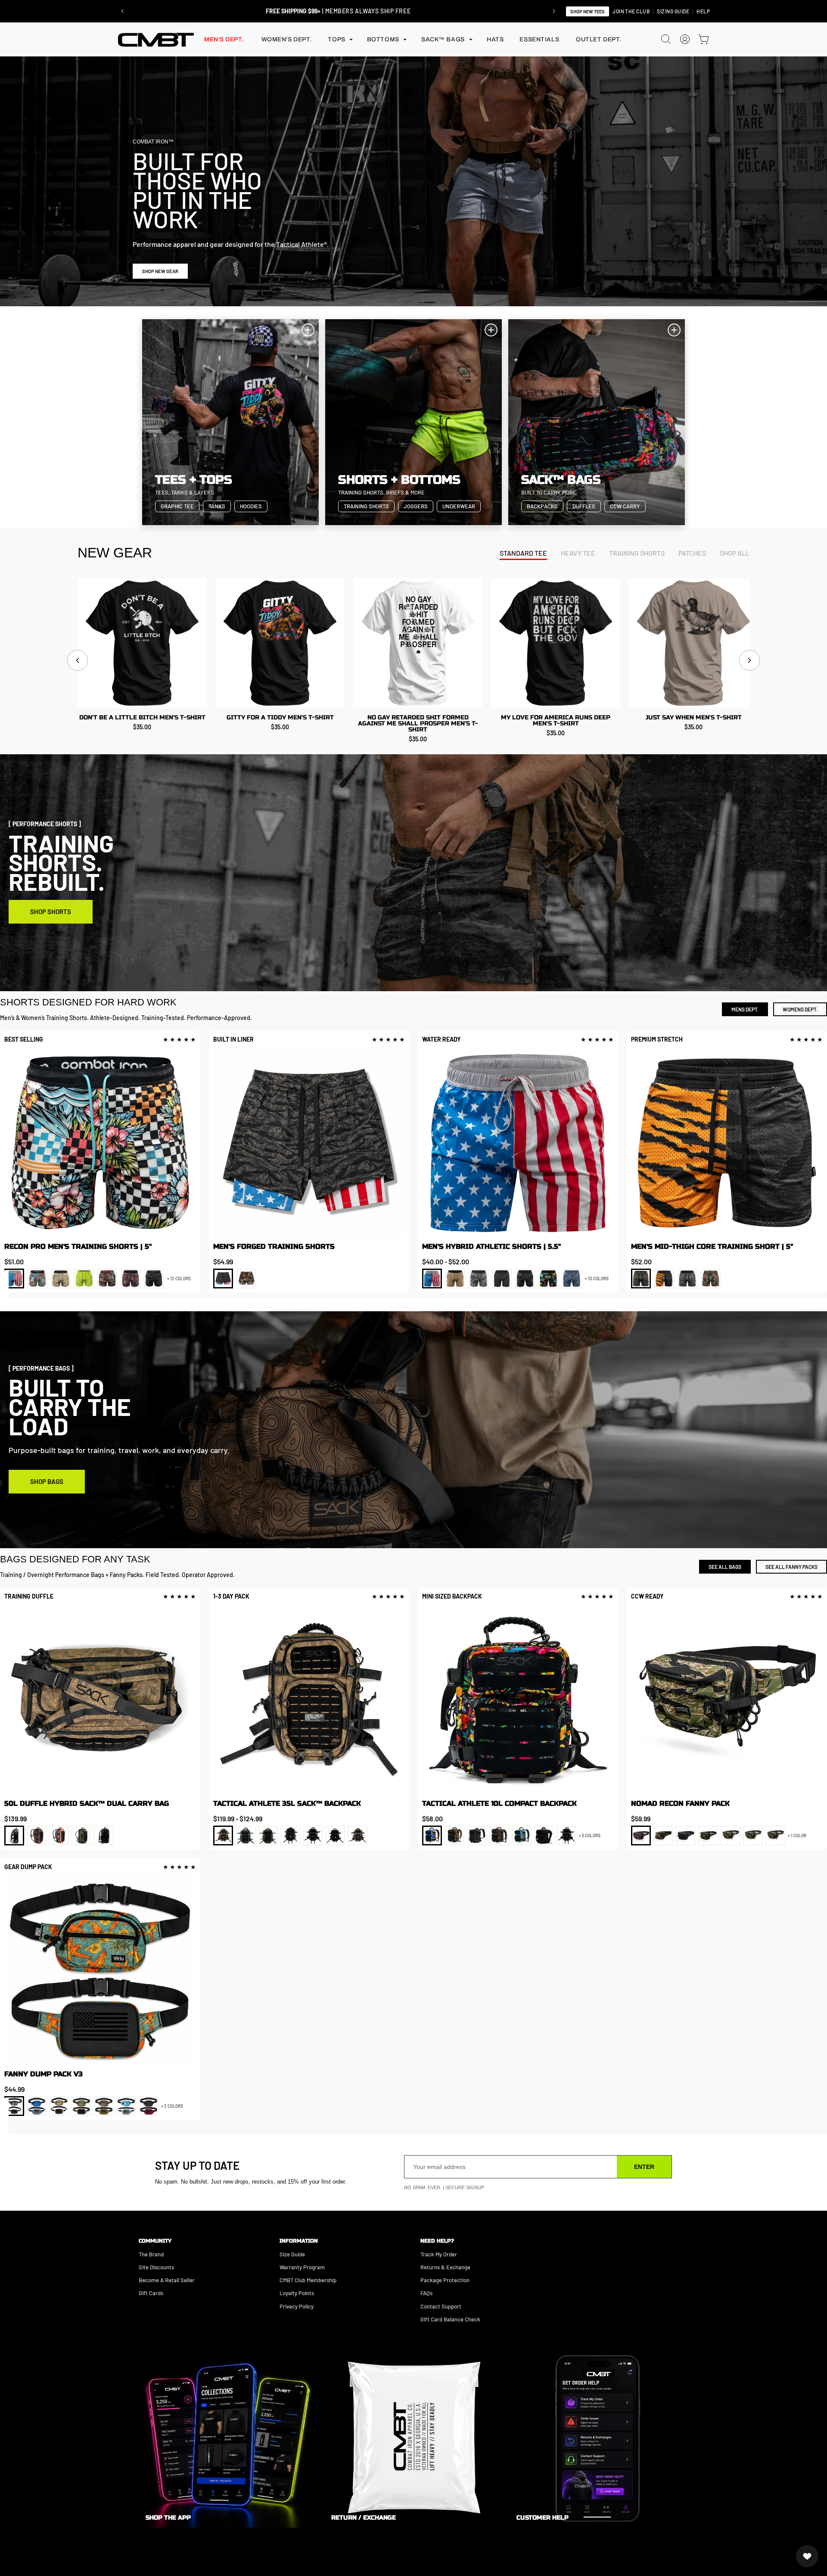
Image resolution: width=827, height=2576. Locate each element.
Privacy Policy (297, 2306)
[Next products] (749, 660)
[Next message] (554, 11)
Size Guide (292, 2254)
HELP (703, 11)
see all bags (725, 1567)
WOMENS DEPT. (800, 1009)
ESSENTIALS (539, 39)
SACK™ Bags (443, 39)
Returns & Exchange (445, 2267)
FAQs (426, 2293)
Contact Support (441, 2306)
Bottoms (383, 39)
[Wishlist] (807, 2556)
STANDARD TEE (523, 553)
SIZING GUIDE (673, 11)
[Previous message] (122, 11)
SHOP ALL (735, 553)
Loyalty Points (297, 2293)
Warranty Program (302, 2267)
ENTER (644, 2167)
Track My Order (439, 2254)
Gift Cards (151, 2293)
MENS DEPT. (745, 1009)
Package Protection (445, 2280)
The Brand (151, 2254)
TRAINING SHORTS (637, 553)
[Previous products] (78, 660)
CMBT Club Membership (308, 2280)
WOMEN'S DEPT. (287, 39)
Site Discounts (156, 2267)
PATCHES (692, 553)
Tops (336, 39)
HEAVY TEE (578, 553)
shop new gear (160, 271)
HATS (495, 39)
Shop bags (47, 1481)
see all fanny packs (791, 1567)
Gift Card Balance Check (450, 2319)
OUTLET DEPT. (599, 39)
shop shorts (51, 912)
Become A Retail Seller (167, 2280)
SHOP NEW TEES (588, 11)
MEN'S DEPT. (224, 39)
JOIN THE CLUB (631, 11)
